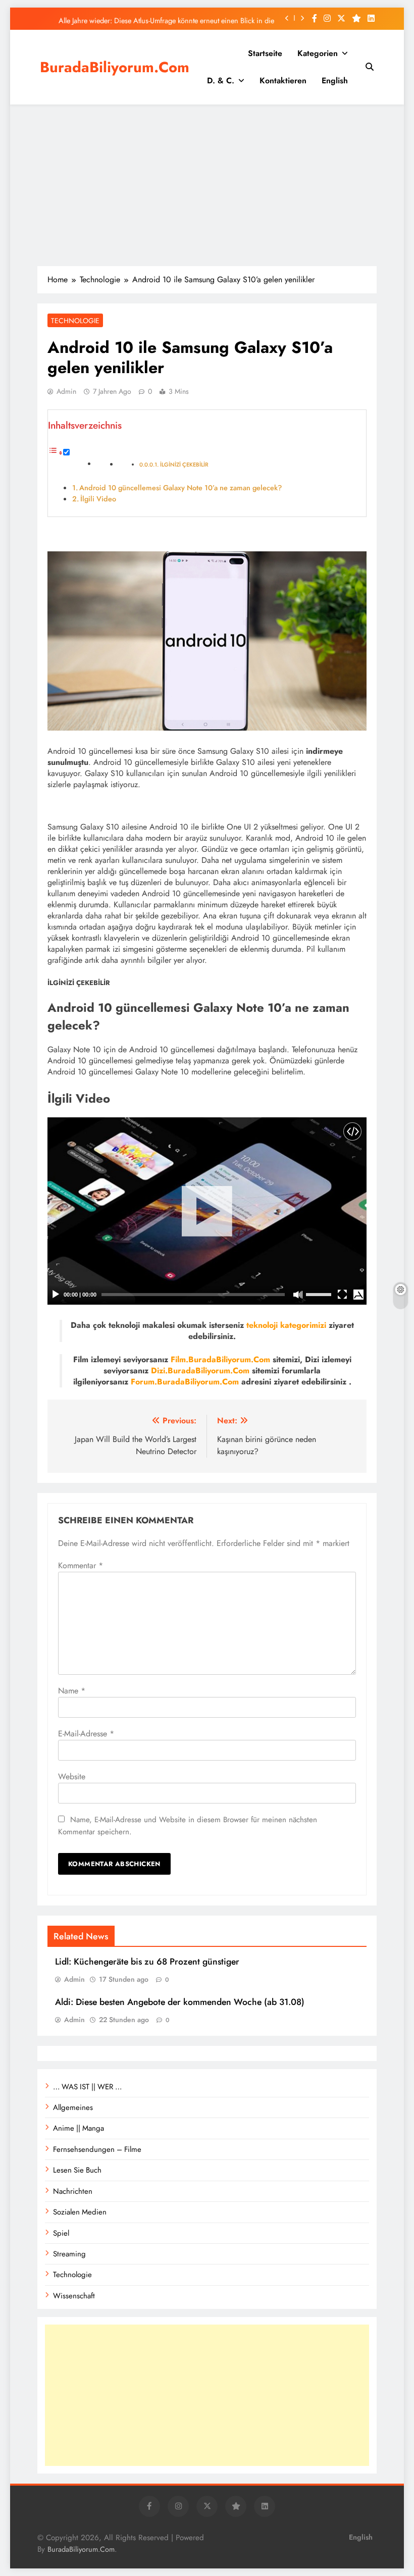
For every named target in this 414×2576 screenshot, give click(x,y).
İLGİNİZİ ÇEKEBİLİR (184, 465)
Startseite (265, 53)
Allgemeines (73, 2107)
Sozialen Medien (80, 2212)
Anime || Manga (79, 2128)
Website (72, 1776)
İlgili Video (98, 499)
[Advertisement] (207, 185)
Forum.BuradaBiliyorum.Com (185, 1382)
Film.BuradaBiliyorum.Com (220, 1359)
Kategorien (318, 53)
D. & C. (221, 81)
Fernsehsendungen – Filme (97, 2149)
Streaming (69, 2254)
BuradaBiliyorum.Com (115, 67)
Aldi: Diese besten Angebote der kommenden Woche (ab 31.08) (180, 2002)
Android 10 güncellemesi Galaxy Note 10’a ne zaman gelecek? (180, 488)
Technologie (75, 321)
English (335, 81)
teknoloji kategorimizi (286, 1325)
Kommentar (81, 1565)
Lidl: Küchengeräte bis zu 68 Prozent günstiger (147, 1962)
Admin (66, 391)
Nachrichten (73, 2191)
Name (72, 1691)
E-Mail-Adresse (86, 1734)
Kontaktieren (283, 81)
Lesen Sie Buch (77, 2170)
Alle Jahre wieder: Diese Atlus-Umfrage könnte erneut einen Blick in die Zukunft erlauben (166, 18)
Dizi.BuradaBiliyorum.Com (200, 1371)
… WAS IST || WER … (87, 2087)
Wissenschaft (74, 2296)
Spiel (61, 2233)
